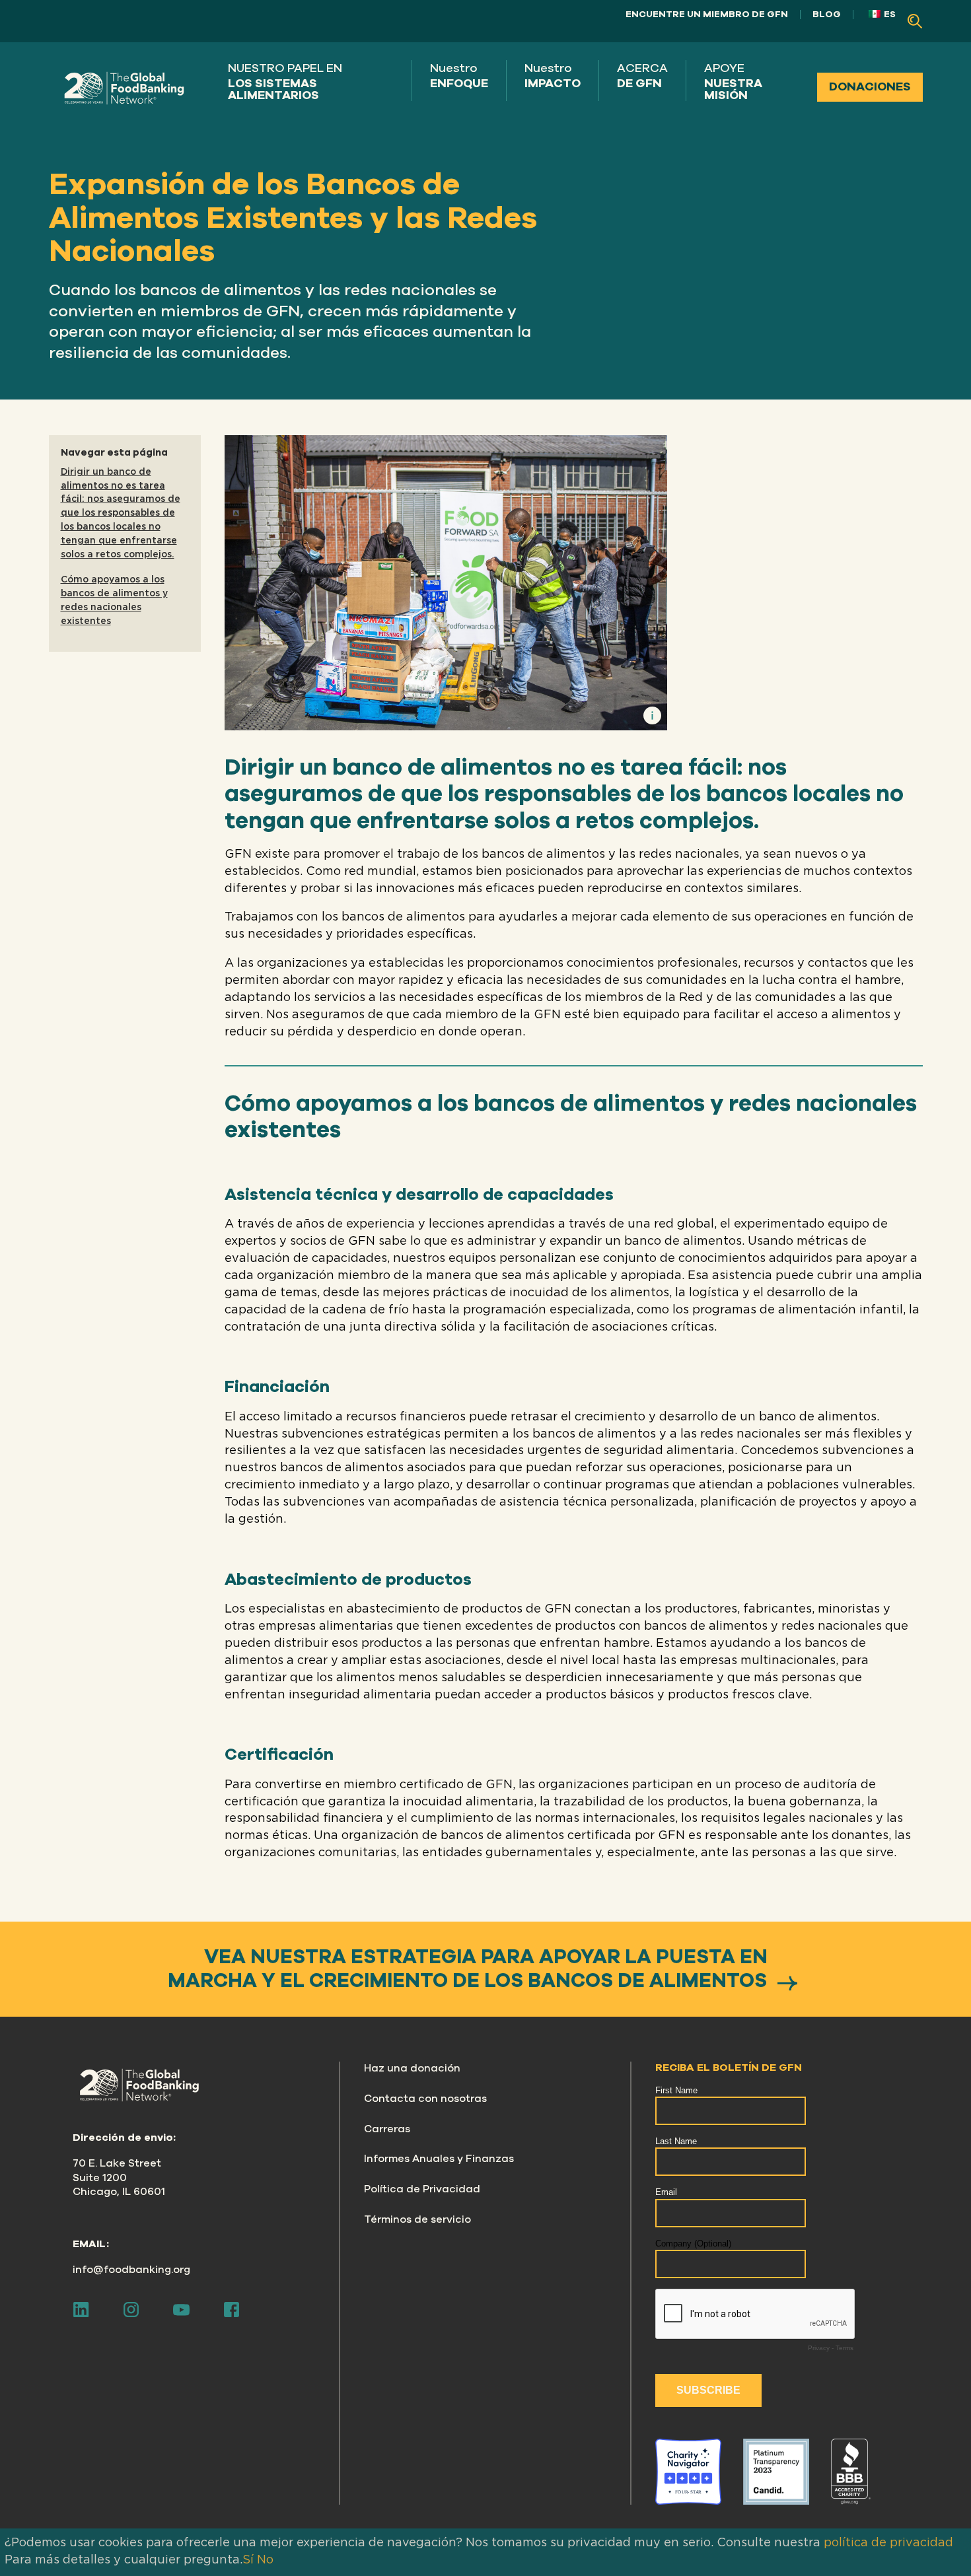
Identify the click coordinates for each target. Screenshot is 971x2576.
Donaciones (870, 87)
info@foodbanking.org (131, 2270)
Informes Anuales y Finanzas (439, 2159)
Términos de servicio (417, 2219)
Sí (248, 2560)
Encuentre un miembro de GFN (707, 14)
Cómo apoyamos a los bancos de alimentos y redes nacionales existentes (114, 600)
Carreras (387, 2129)
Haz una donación (412, 2068)
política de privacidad (888, 2543)
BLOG (827, 14)
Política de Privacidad (422, 2189)
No (265, 2560)
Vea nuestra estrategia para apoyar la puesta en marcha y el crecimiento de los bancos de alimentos (470, 1969)
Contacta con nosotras (425, 2099)
